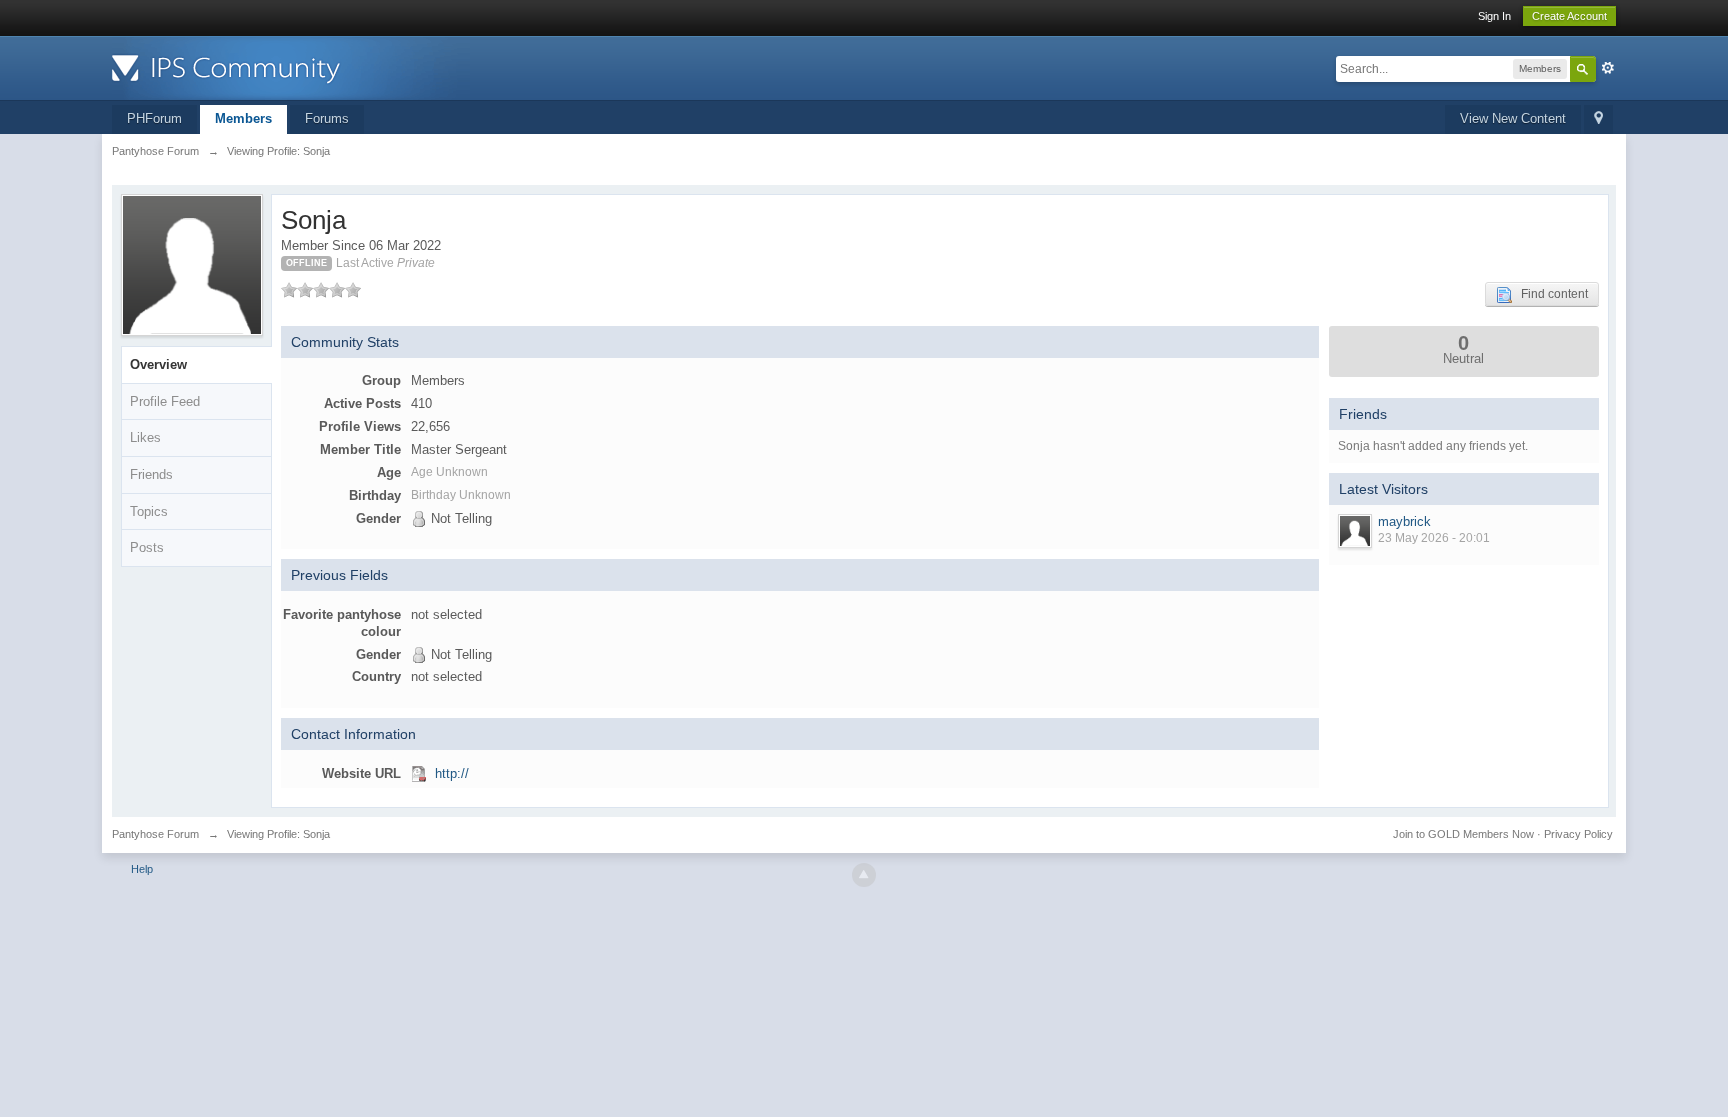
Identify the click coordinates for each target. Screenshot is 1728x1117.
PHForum (154, 118)
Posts (147, 547)
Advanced (1608, 68)
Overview (158, 364)
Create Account (1569, 16)
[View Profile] (1355, 531)
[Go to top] (864, 875)
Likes (145, 437)
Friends (151, 474)
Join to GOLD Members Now (1463, 834)
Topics (149, 511)
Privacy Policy (1578, 834)
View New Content (1513, 118)
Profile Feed (165, 401)
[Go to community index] (291, 66)
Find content (1550, 294)
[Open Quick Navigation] (1598, 119)
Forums (327, 118)
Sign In (1494, 16)
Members (243, 118)
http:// (452, 773)
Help (142, 869)
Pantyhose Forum (155, 834)
